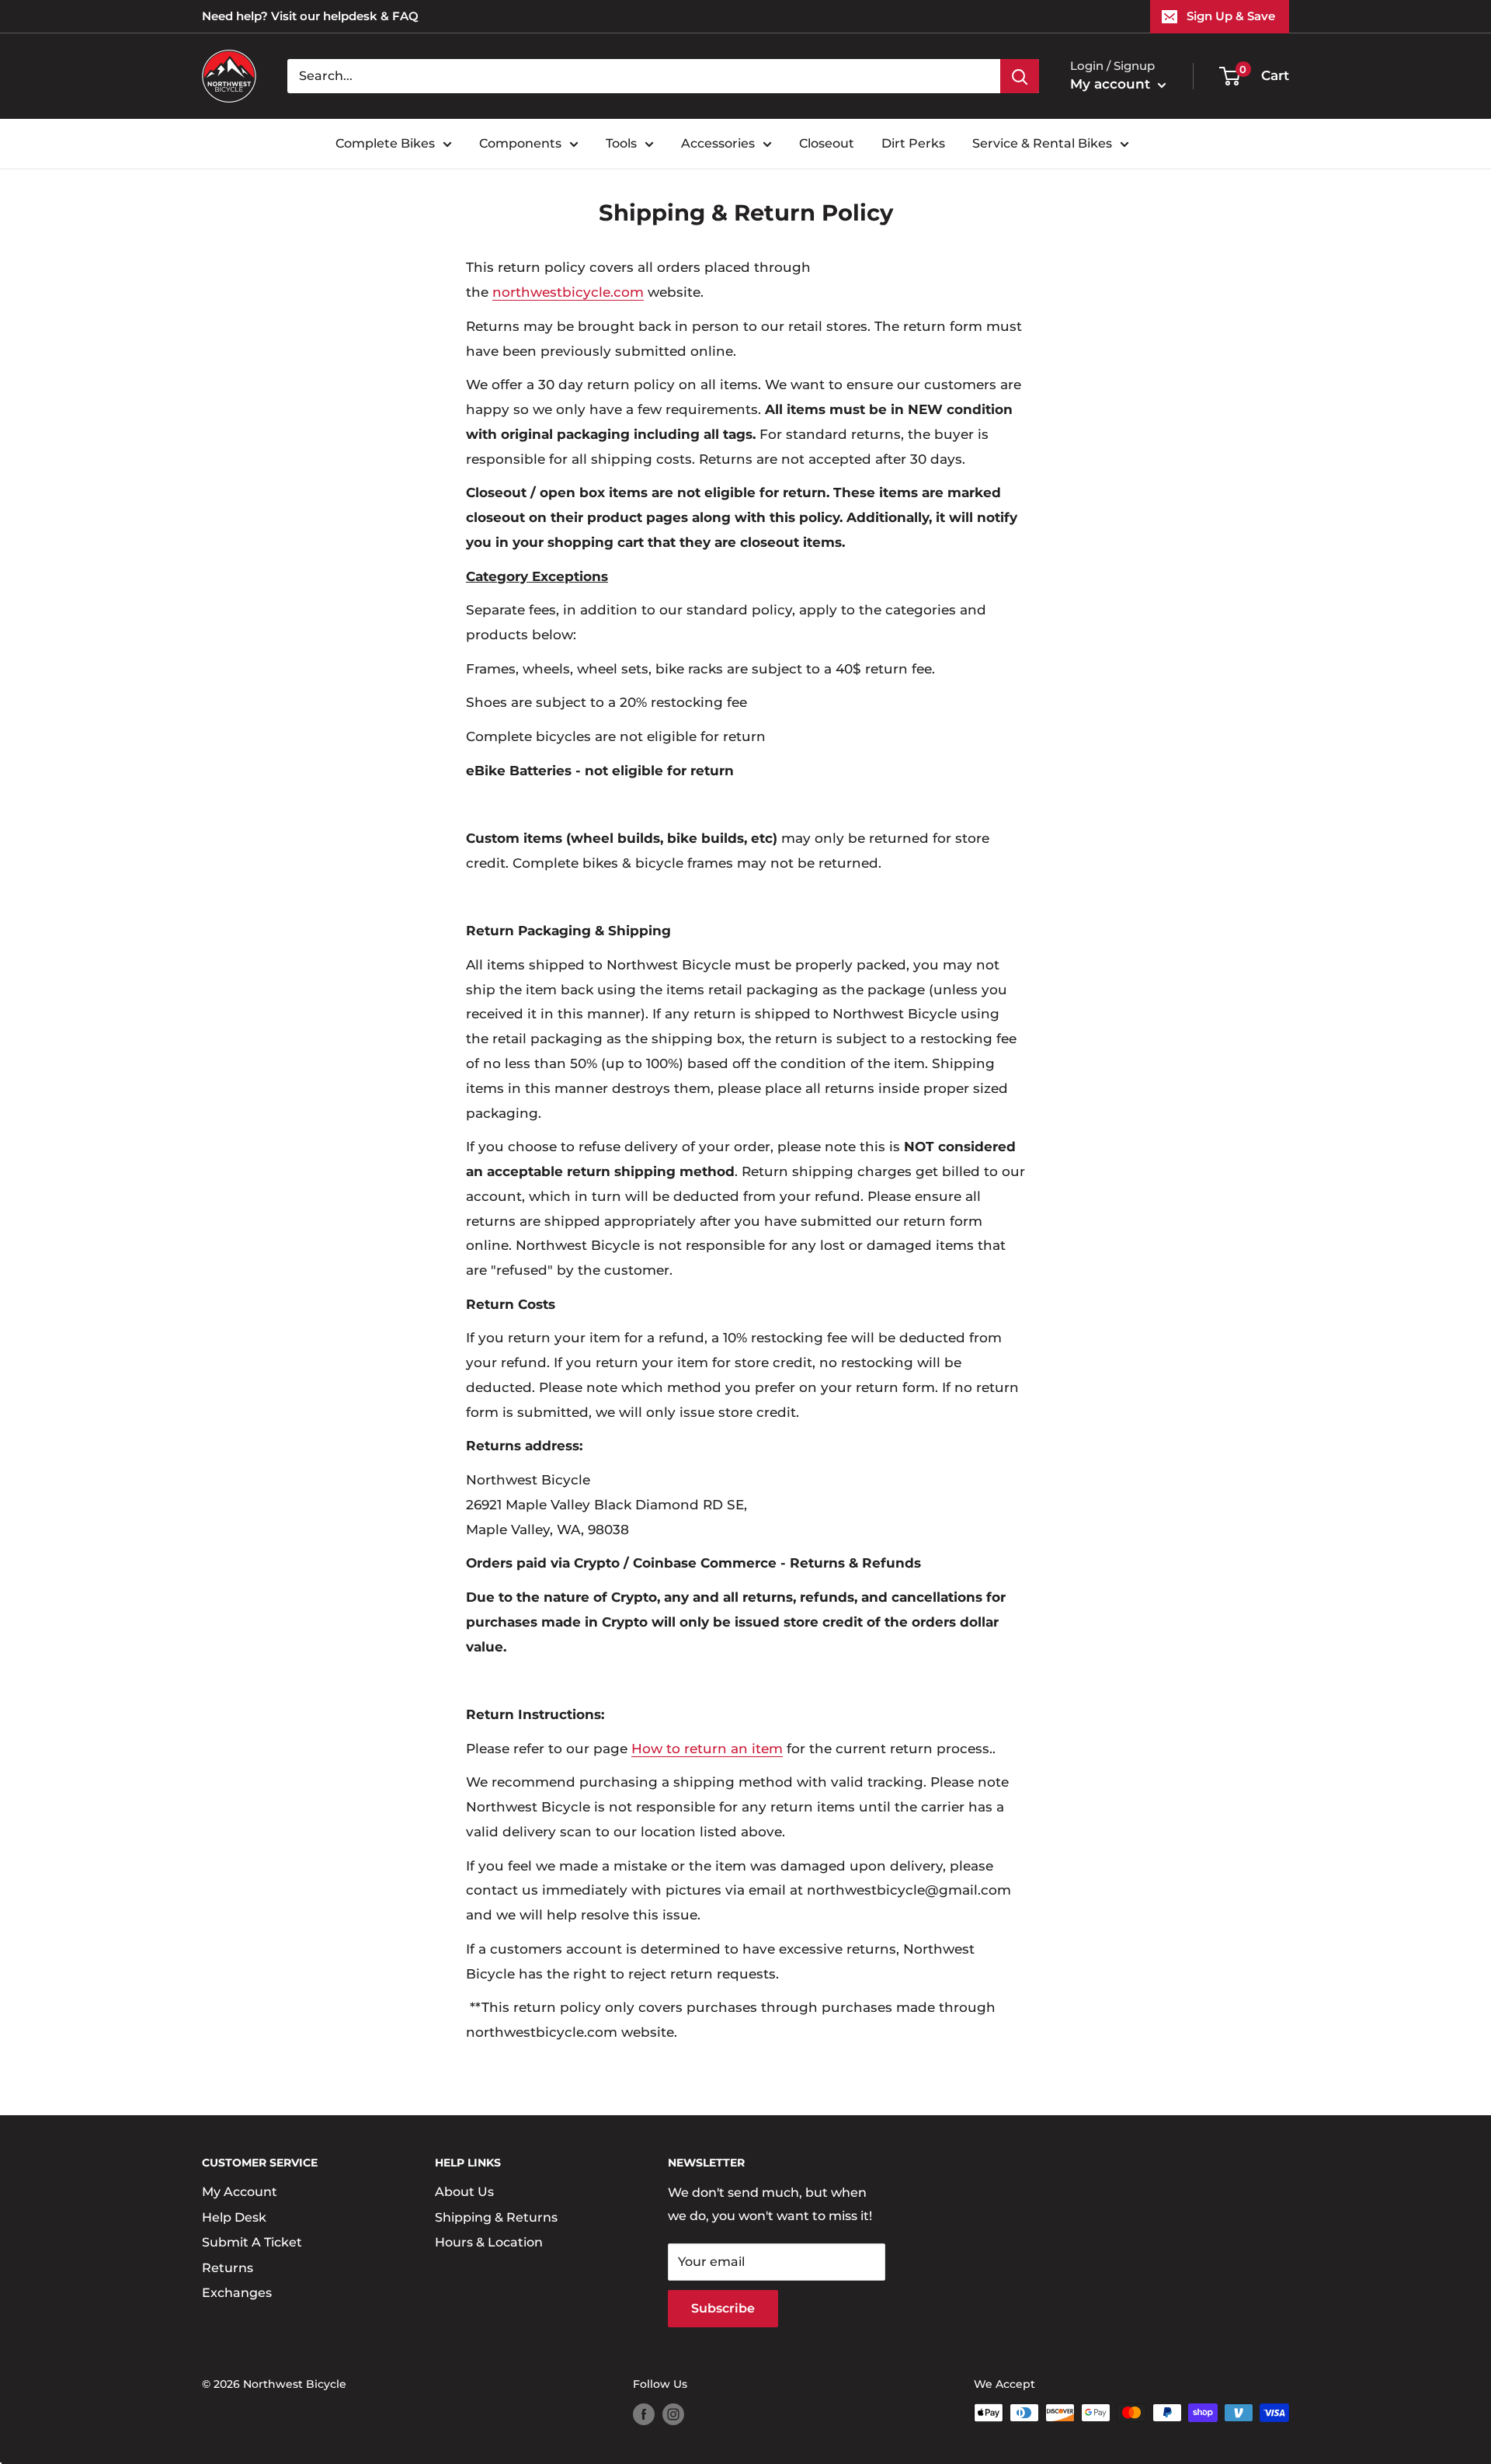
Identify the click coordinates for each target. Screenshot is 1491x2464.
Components (520, 143)
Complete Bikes (385, 143)
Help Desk (234, 2217)
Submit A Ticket (252, 2242)
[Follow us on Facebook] (644, 2414)
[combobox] (644, 76)
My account (1112, 84)
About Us (464, 2192)
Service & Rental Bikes (1042, 143)
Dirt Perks (913, 143)
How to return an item (707, 1749)
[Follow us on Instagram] (673, 2414)
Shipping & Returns (496, 2217)
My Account (240, 2192)
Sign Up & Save (1231, 16)
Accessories (718, 143)
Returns (228, 2268)
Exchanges (237, 2293)
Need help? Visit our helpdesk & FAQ (310, 16)
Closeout (827, 143)
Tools (621, 143)
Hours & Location (489, 2242)
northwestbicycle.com (568, 292)
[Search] (1020, 76)
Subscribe (723, 2308)
